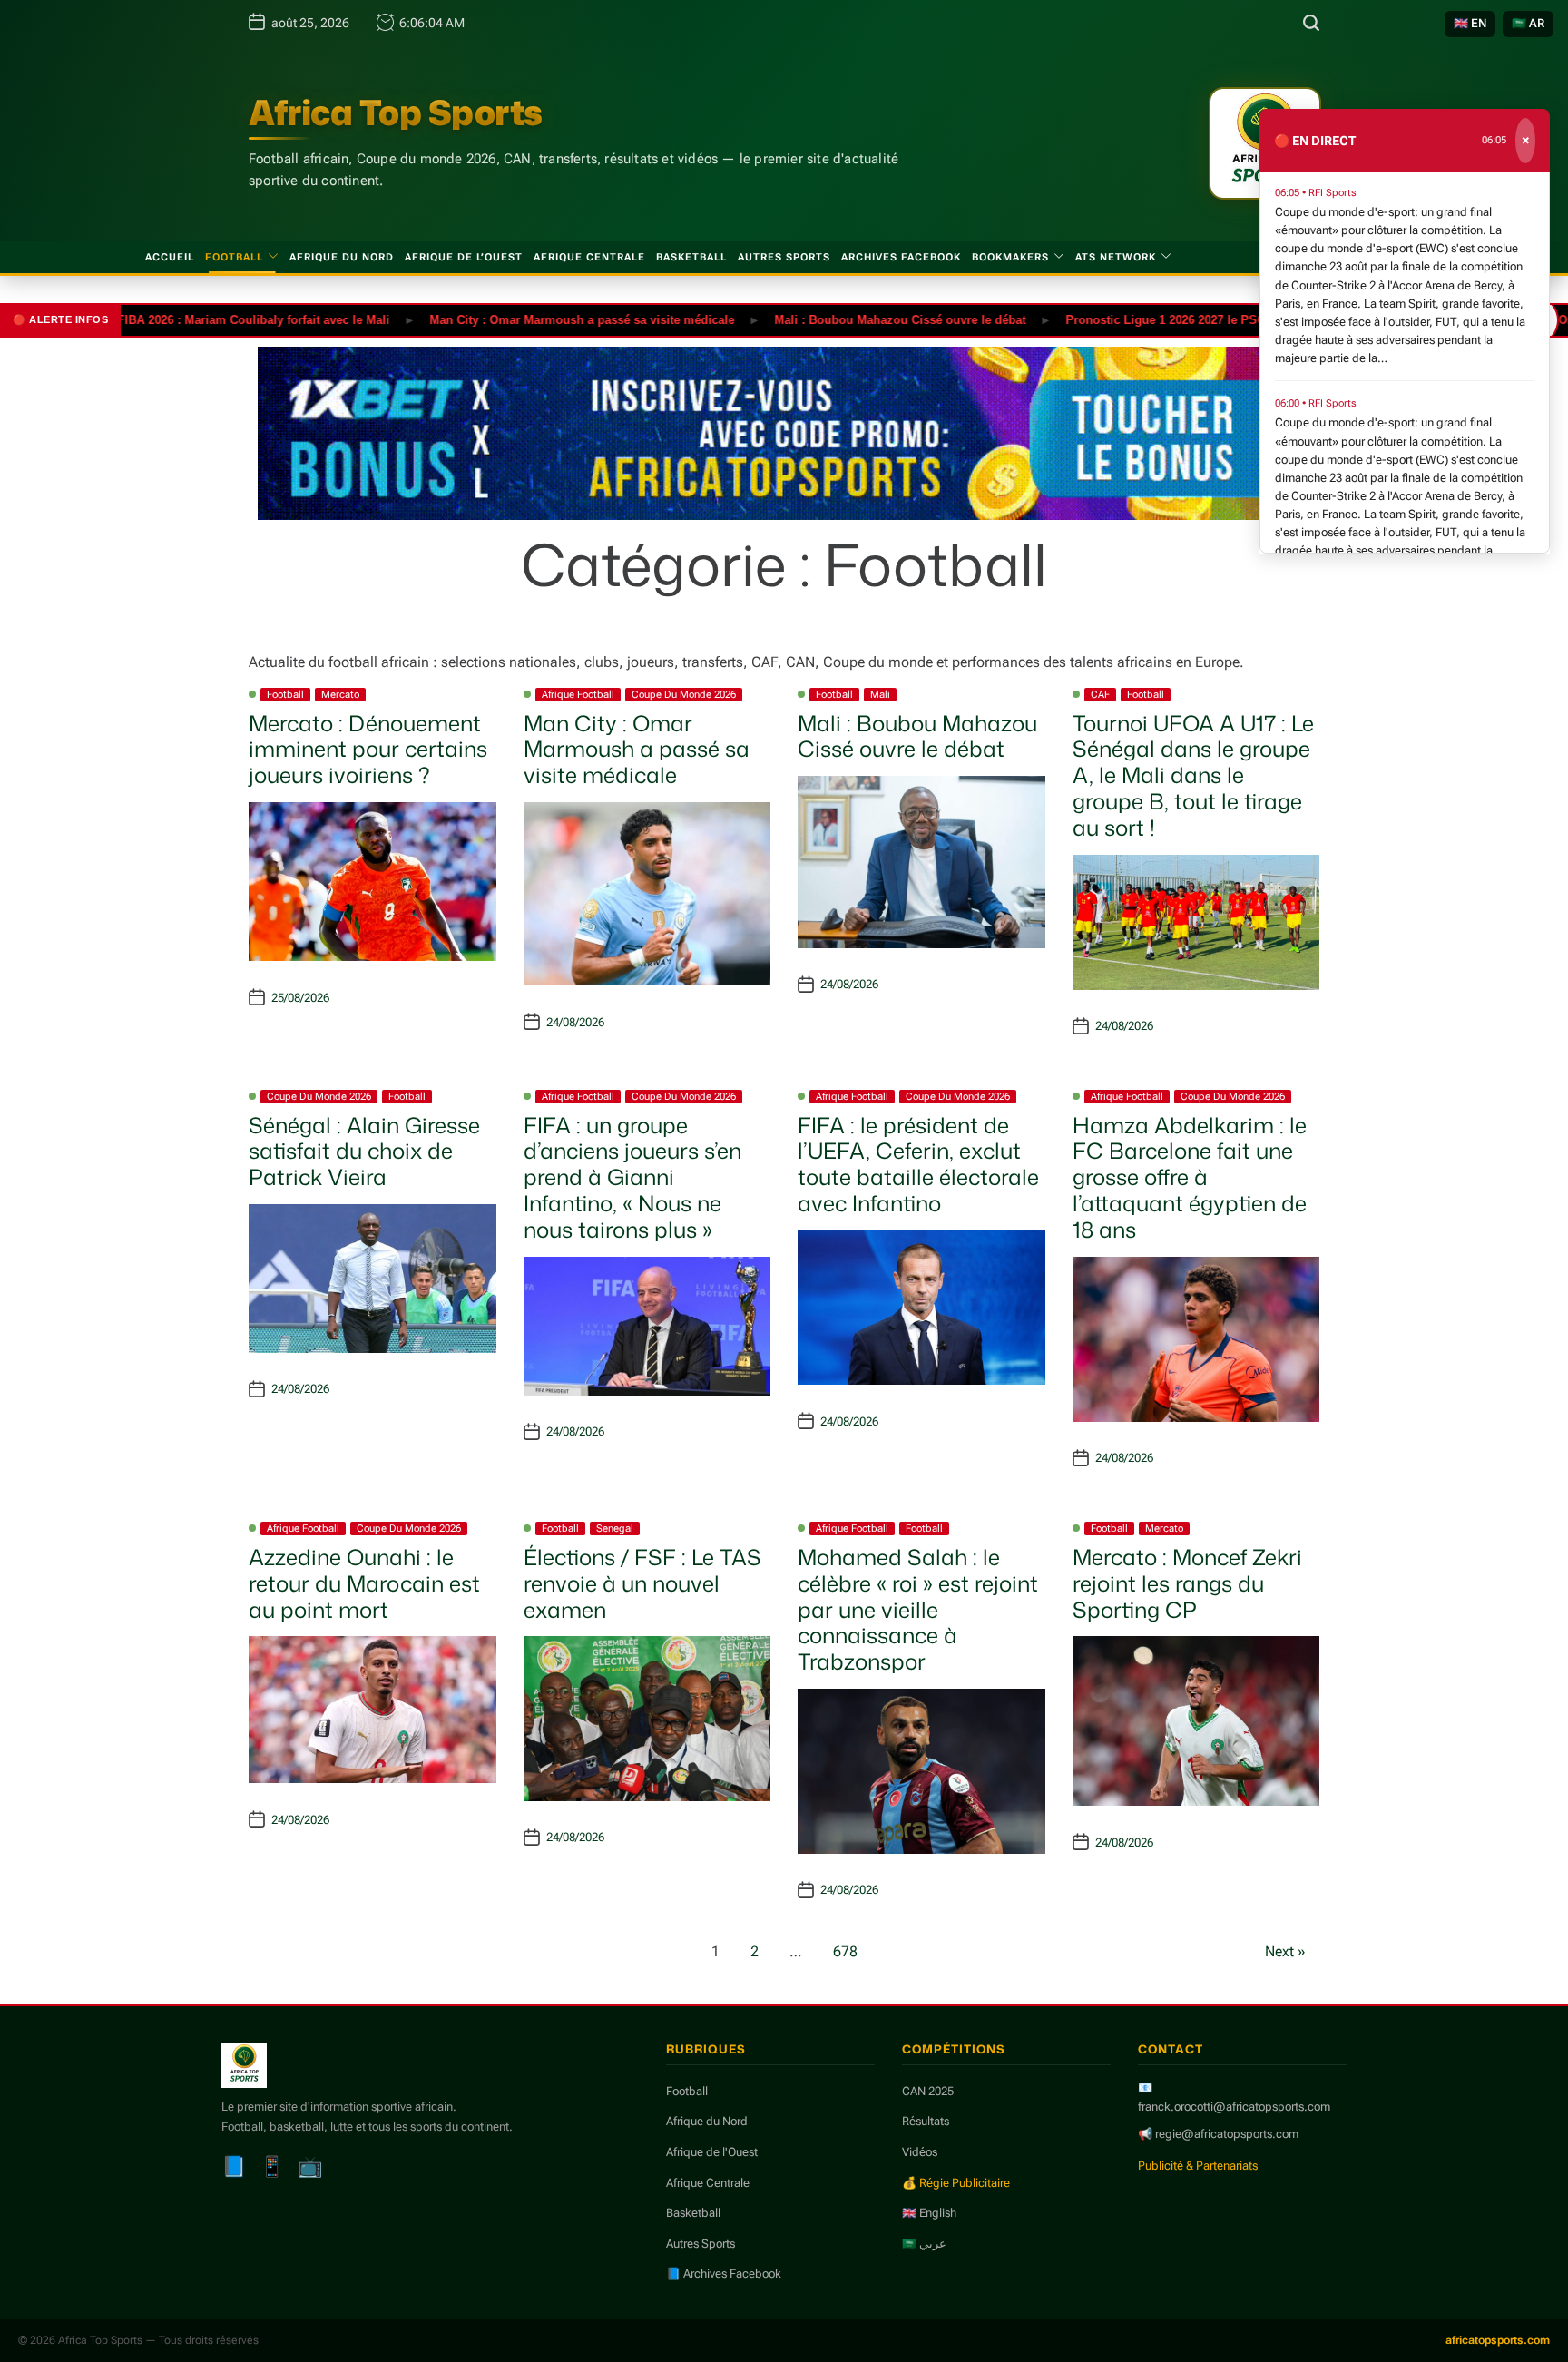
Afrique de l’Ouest (464, 257)
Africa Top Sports (396, 113)
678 (845, 1951)
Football (234, 257)
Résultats (926, 2121)
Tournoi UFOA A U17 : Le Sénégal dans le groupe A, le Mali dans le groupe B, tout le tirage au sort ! (1193, 775)
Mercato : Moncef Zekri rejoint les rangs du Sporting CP (1187, 1583)
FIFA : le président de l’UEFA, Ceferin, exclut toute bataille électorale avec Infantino (918, 1164)
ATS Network (1116, 257)
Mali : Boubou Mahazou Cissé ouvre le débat (843, 319)
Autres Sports (784, 257)
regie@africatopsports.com (1227, 2134)
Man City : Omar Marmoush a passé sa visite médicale (524, 319)
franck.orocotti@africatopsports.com (1234, 2107)
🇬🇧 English (929, 2213)
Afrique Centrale (589, 257)
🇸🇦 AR (1528, 23)
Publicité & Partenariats (1198, 2166)
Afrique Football (578, 695)
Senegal (615, 1529)
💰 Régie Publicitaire (956, 2183)
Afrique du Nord (342, 257)
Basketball (691, 257)
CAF (1100, 695)
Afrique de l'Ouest (712, 2152)
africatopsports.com (1498, 2340)
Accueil (170, 257)
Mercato (340, 695)
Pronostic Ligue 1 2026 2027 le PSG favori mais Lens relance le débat (1203, 319)
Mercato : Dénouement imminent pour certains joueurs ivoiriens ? (368, 750)
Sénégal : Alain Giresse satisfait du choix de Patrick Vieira (364, 1152)
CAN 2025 (928, 2091)
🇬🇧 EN (1470, 23)
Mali (880, 695)
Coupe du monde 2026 (684, 695)
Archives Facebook (901, 257)
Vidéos (920, 2152)
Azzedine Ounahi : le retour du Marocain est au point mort (364, 1583)
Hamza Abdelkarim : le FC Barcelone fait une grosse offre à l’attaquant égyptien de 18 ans (1190, 1177)
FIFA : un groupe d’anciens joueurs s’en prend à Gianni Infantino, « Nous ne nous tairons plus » (632, 1177)
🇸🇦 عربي (924, 2244)
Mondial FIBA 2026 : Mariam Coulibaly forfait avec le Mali (171, 319)
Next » (1285, 1951)
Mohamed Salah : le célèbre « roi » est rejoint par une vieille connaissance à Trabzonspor (918, 1609)
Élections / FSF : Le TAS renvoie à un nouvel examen (642, 1583)
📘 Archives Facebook (724, 2274)
